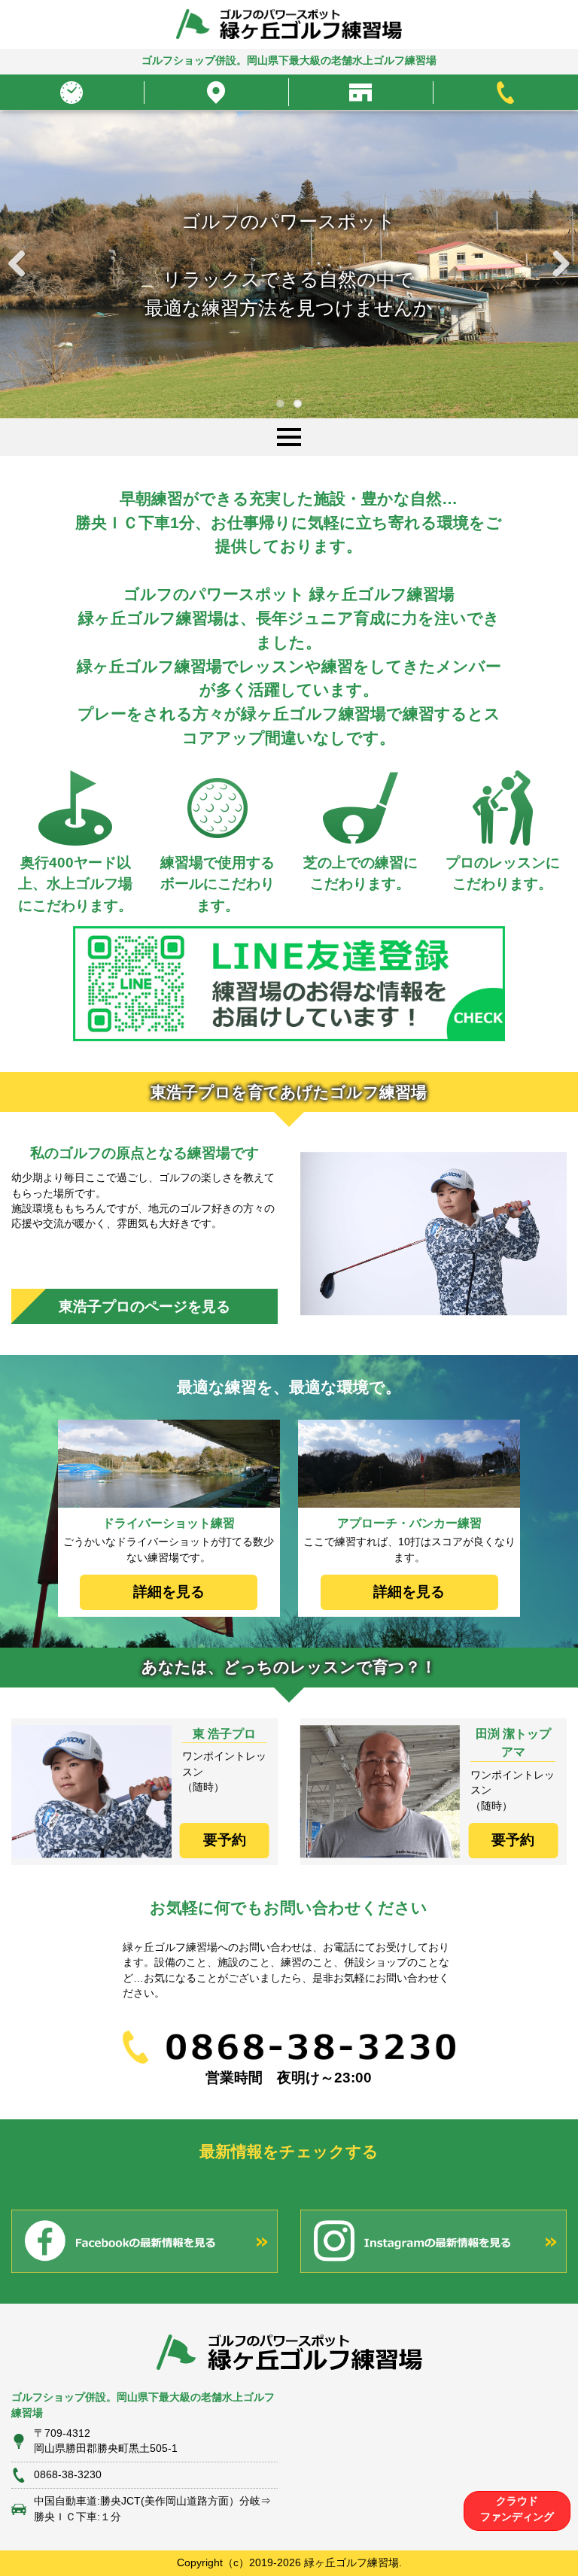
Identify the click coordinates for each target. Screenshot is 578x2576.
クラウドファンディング (517, 2509)
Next (555, 265)
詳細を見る (169, 1592)
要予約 (225, 1840)
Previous (23, 265)
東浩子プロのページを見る (144, 1306)
